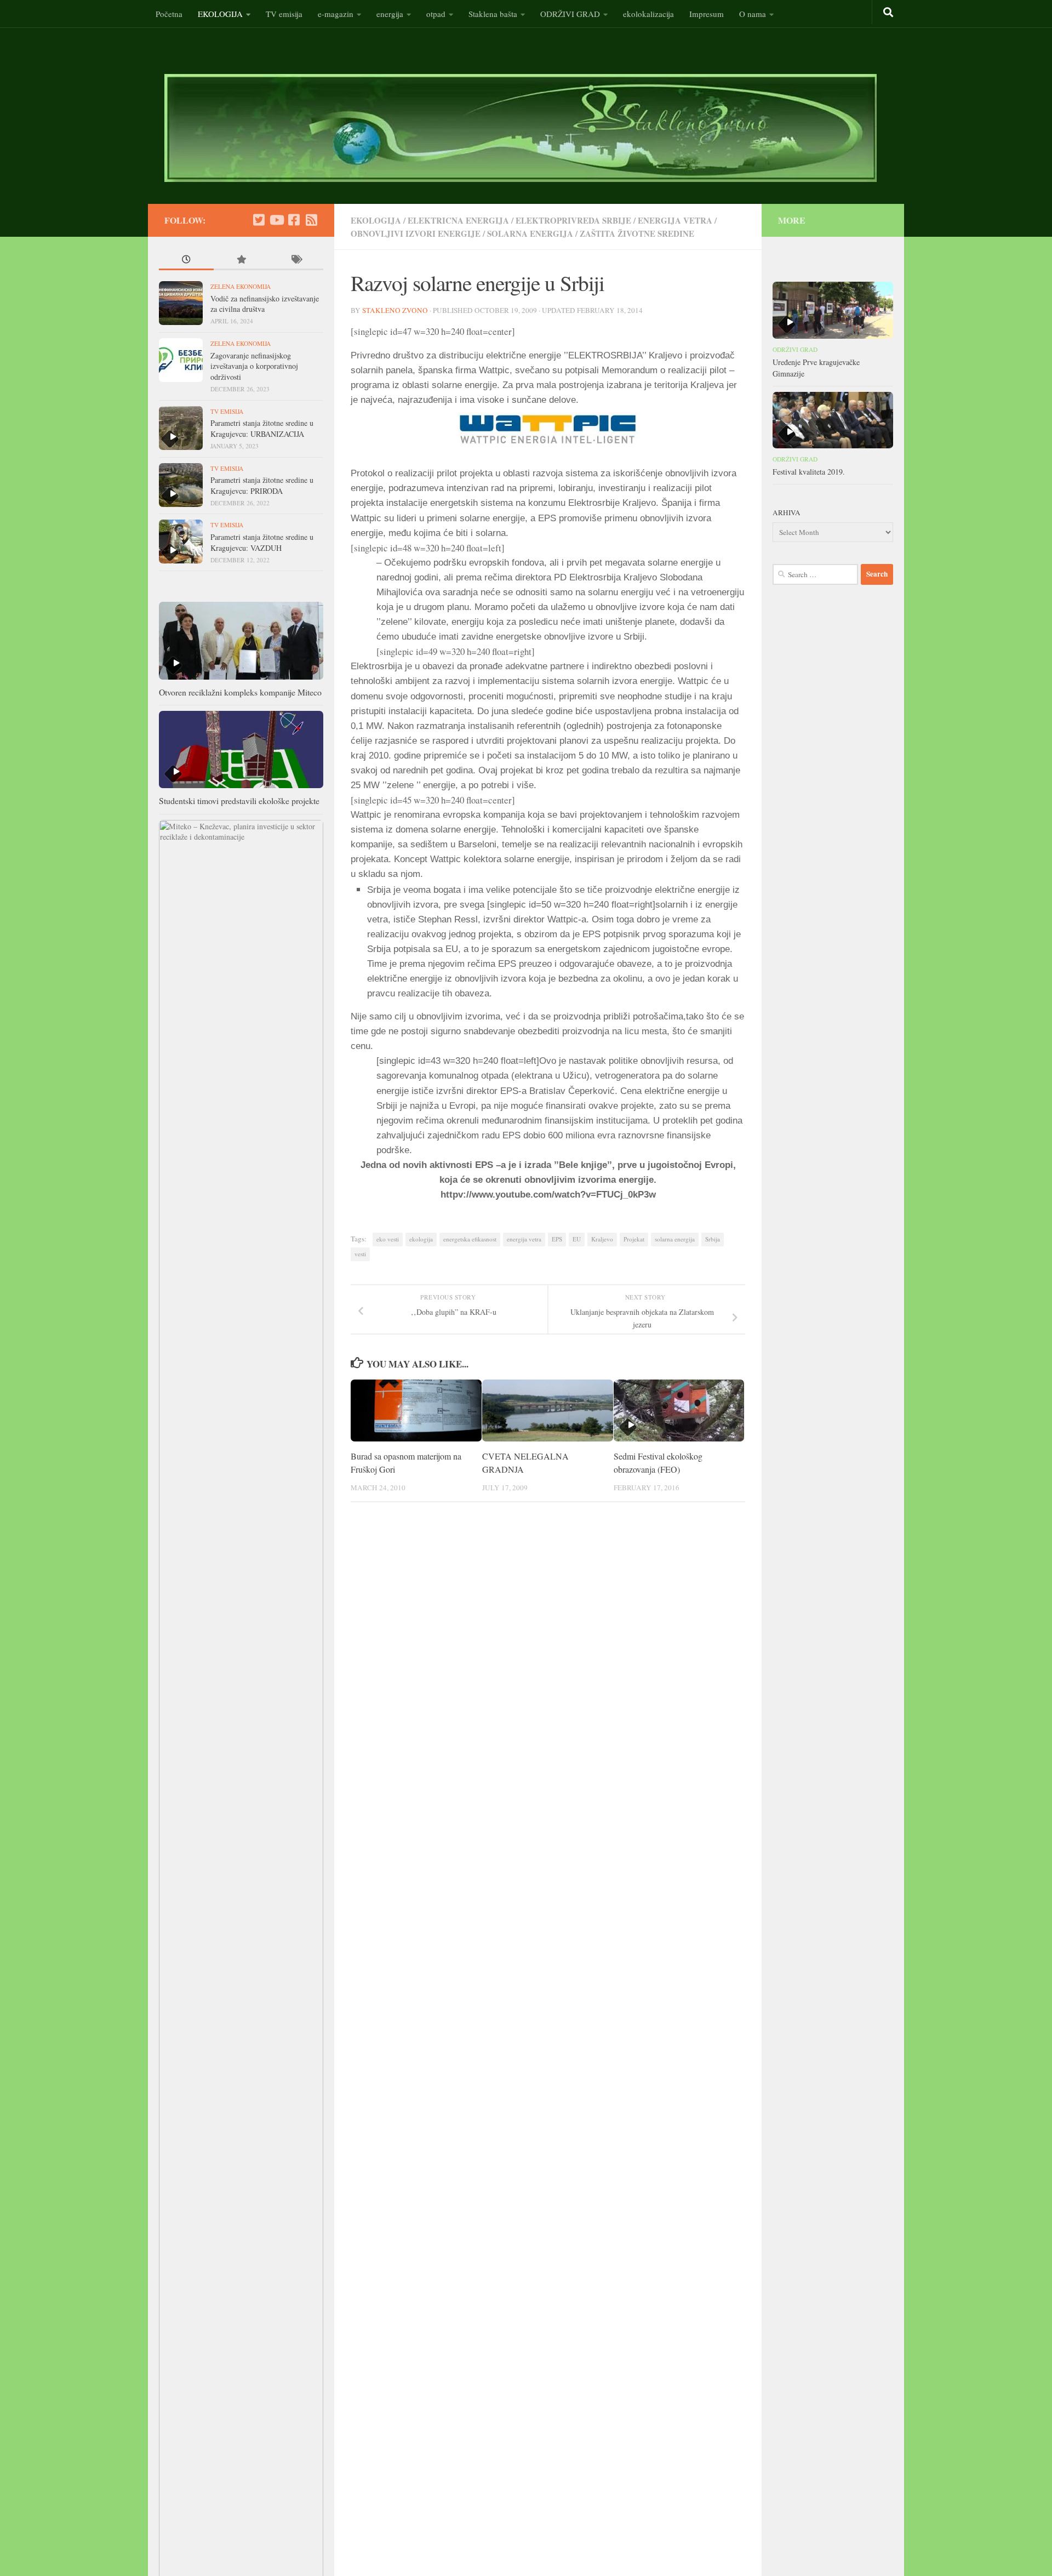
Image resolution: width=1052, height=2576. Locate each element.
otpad (436, 14)
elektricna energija (458, 220)
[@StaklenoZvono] (259, 220)
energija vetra (675, 220)
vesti (360, 1254)
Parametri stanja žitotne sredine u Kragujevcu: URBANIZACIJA (262, 428)
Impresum (707, 14)
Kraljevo (602, 1239)
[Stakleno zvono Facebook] (294, 220)
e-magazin (336, 14)
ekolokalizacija (648, 14)
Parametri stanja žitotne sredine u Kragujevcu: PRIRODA (262, 485)
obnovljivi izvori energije (416, 233)
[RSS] (311, 220)
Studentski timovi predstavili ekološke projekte (239, 800)
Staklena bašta (493, 14)
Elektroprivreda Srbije (573, 220)
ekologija (421, 1239)
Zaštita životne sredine (637, 233)
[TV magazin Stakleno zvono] (276, 220)
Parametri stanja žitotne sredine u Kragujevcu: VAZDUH (262, 542)
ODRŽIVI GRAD (570, 14)
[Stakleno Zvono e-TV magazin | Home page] (521, 128)
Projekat (634, 1239)
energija (390, 14)
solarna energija (530, 233)
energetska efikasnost (470, 1239)
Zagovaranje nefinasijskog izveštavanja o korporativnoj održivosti (254, 366)
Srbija (713, 1239)
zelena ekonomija (241, 286)
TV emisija (284, 14)
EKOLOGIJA (220, 14)
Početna (169, 14)
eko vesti (388, 1239)
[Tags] (296, 261)
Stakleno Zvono (395, 310)
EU (577, 1239)
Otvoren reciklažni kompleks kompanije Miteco (240, 692)
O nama (753, 14)
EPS (557, 1239)
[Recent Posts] (186, 261)
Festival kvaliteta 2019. (809, 472)
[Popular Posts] (241, 261)
